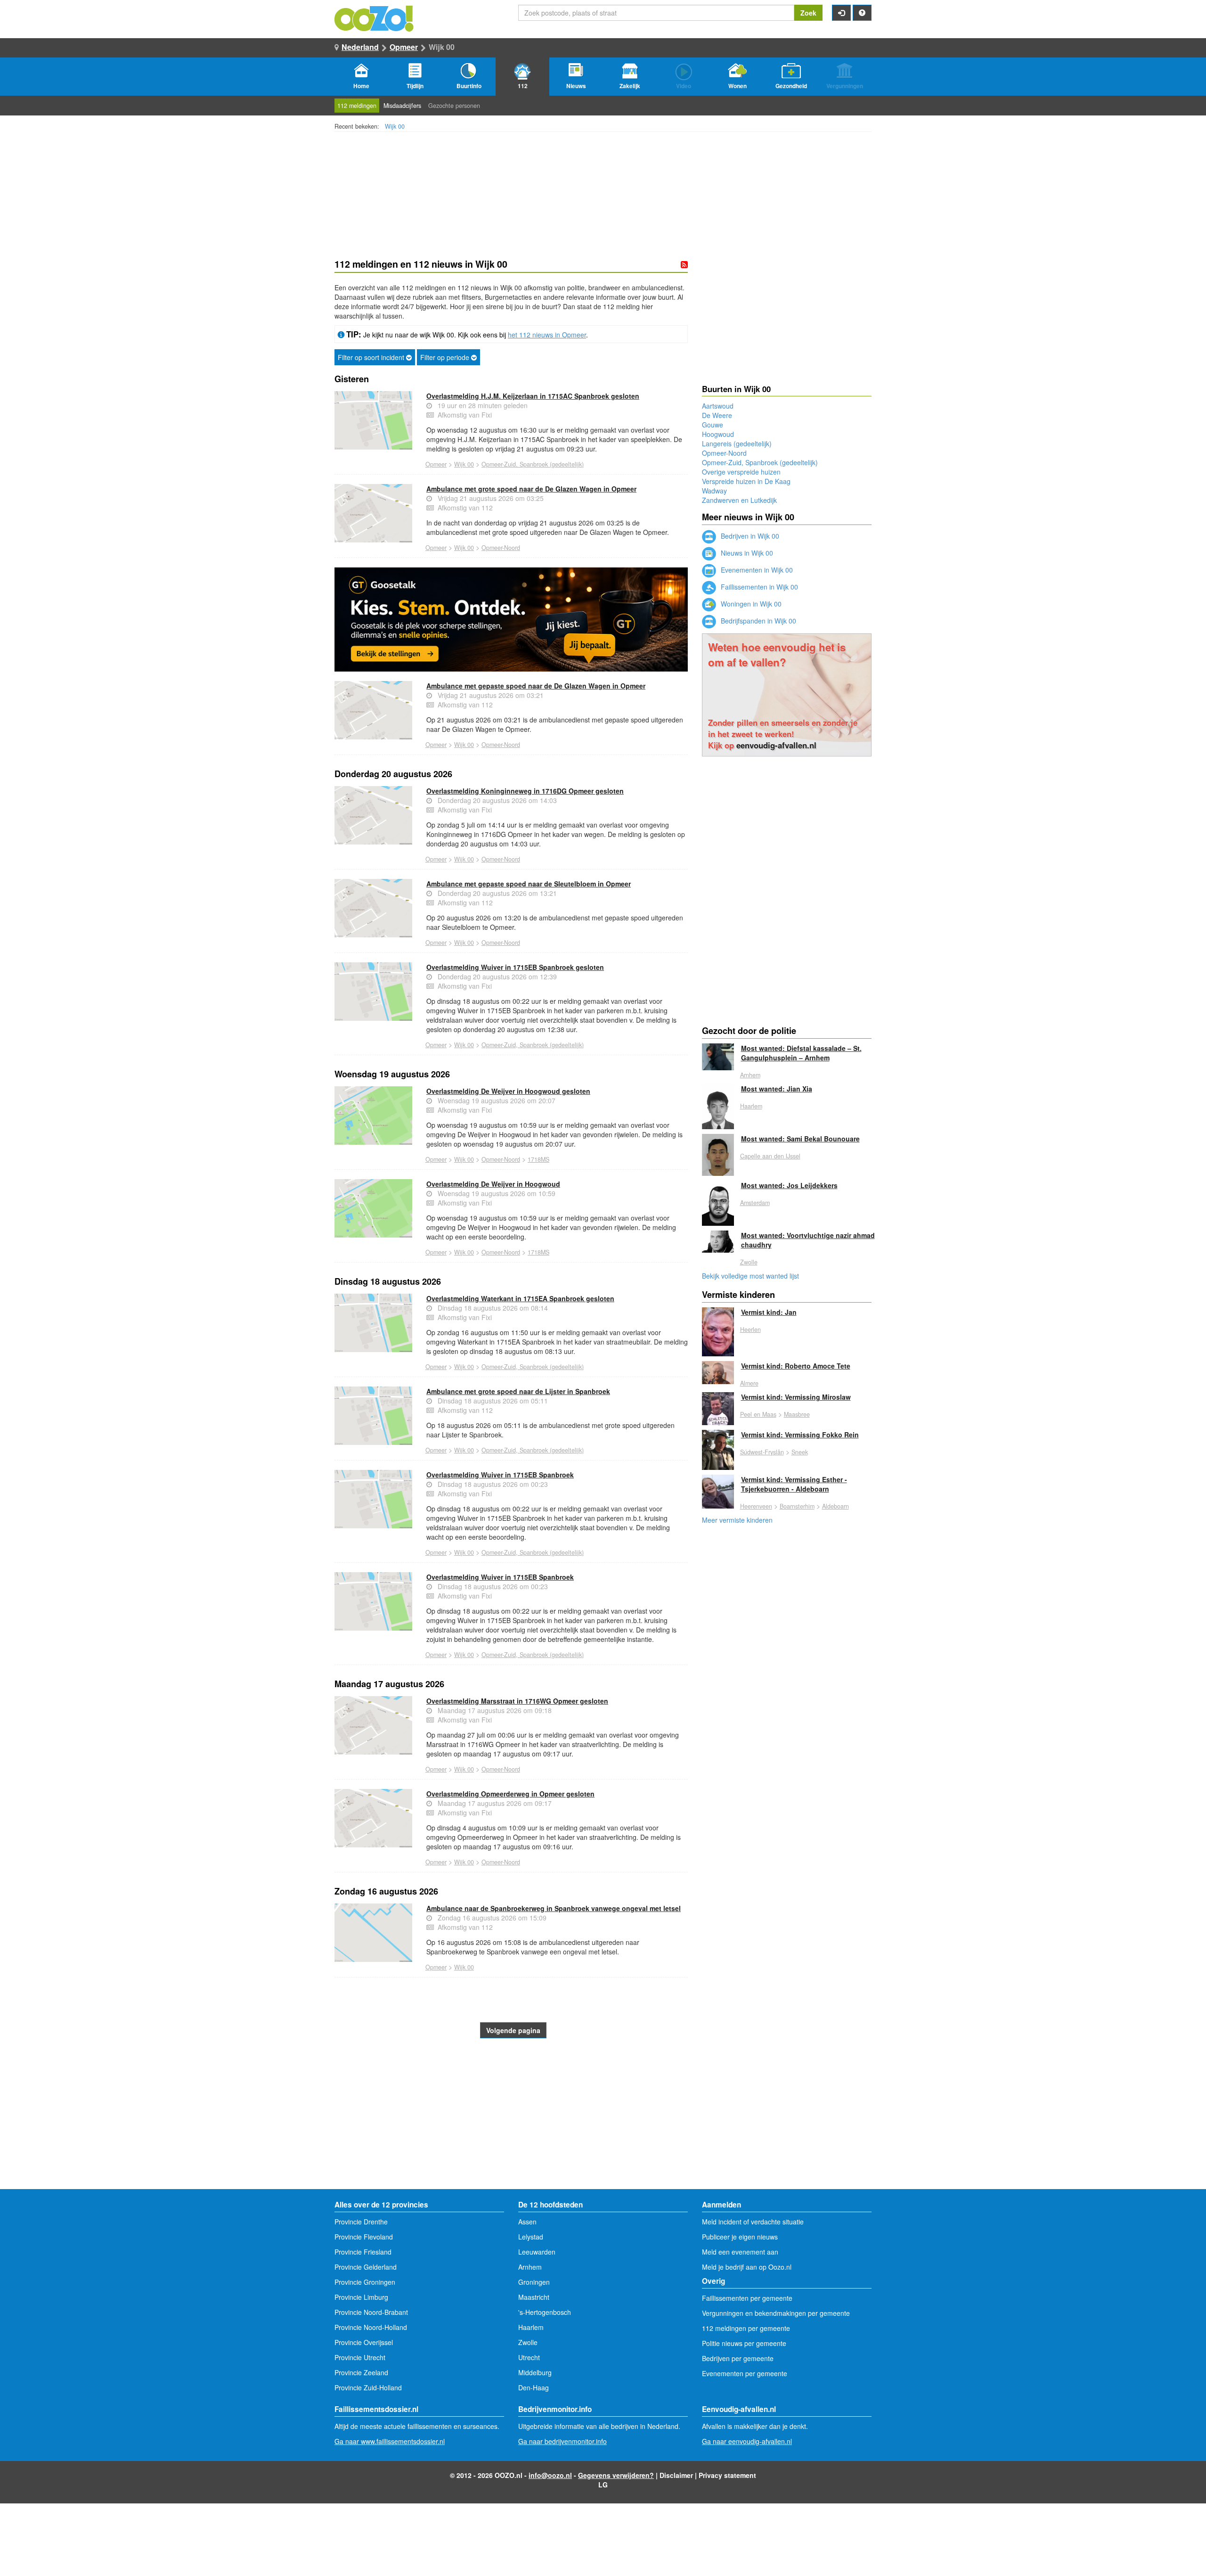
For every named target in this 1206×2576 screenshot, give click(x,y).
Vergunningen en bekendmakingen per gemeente (776, 2313)
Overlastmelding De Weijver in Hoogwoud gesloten (508, 1091)
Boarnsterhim (797, 1506)
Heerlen (750, 1329)
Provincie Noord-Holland (371, 2327)
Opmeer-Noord (501, 548)
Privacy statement (727, 2475)
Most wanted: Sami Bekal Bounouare (800, 1139)
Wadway (714, 491)
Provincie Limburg (361, 2297)
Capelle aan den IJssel (770, 1156)
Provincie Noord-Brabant (371, 2312)
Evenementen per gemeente (745, 2373)
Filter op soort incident (372, 357)
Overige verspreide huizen (741, 472)
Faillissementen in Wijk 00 (758, 587)
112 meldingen (357, 106)
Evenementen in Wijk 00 (756, 570)
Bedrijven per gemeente (738, 2358)
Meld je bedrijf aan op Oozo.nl (747, 2267)
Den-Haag (534, 2387)
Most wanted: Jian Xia (777, 1089)
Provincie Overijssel (364, 2342)
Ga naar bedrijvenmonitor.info (562, 2441)
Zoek (808, 13)
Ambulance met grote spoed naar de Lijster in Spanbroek (518, 1391)
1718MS (538, 1159)
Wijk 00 (395, 126)
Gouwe (713, 425)
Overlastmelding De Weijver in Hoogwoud (493, 1184)
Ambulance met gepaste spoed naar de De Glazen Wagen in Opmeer (536, 686)
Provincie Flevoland (364, 2237)
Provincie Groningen (365, 2282)
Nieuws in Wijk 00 (746, 553)
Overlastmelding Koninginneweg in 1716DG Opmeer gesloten (525, 791)
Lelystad (531, 2237)
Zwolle (749, 1262)
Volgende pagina (513, 2030)
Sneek (800, 1452)
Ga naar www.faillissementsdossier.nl (390, 2441)
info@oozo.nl (550, 2475)
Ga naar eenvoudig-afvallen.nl (747, 2441)
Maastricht (534, 2297)
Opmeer (404, 47)
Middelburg (535, 2372)
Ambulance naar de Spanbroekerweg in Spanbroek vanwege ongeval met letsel (554, 1908)
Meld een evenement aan (740, 2252)
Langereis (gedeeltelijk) (737, 443)
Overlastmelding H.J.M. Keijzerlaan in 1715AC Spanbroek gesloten (533, 396)
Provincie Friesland (363, 2252)
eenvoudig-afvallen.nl (776, 745)
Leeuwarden (537, 2252)
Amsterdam (755, 1203)
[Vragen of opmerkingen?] (862, 13)
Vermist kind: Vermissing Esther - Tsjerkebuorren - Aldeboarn (794, 1484)
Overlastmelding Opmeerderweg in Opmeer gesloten (510, 1794)
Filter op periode (446, 357)
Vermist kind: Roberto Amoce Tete (796, 1366)
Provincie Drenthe (361, 2222)
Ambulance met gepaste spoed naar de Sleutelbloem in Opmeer (529, 884)
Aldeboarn (835, 1506)
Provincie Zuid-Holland (368, 2387)
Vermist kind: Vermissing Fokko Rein (800, 1435)
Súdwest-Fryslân (762, 1452)
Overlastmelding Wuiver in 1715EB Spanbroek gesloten (515, 967)
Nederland (360, 47)
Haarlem (751, 1106)
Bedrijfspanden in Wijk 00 (758, 621)
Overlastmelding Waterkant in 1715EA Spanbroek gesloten (520, 1298)
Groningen (534, 2282)
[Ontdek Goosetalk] (511, 619)
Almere (749, 1383)
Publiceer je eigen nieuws (740, 2237)
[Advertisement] (511, 2114)
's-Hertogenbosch (545, 2312)
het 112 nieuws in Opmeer (547, 335)
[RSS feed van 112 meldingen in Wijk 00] (684, 264)
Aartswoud (718, 406)
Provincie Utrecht (360, 2357)
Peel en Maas (758, 1414)
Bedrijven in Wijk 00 (749, 536)
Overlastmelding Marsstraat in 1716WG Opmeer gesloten (517, 1701)
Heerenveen (756, 1506)
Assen (527, 2222)
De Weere (717, 415)
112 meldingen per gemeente (746, 2328)
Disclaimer (676, 2475)
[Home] (375, 17)
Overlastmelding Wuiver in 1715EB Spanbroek (500, 1475)
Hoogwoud (718, 434)
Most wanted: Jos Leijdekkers (789, 1185)
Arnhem (750, 1075)
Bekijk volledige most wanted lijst (750, 1276)
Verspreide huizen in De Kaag (746, 481)
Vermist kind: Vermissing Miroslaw (796, 1397)
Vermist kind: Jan (769, 1312)
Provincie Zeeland (361, 2372)
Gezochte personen (454, 106)
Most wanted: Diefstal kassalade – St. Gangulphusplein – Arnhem (801, 1053)
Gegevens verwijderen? (616, 2475)
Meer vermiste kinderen (737, 1520)
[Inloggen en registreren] (841, 13)
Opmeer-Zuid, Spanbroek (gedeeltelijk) (533, 464)
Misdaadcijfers (402, 106)
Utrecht (529, 2357)
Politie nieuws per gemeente (744, 2343)
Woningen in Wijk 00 (750, 604)
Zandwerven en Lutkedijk (739, 500)
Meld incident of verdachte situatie (753, 2222)
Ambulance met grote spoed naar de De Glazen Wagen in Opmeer (531, 489)
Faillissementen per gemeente (747, 2298)
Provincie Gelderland (366, 2267)
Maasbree (797, 1414)
